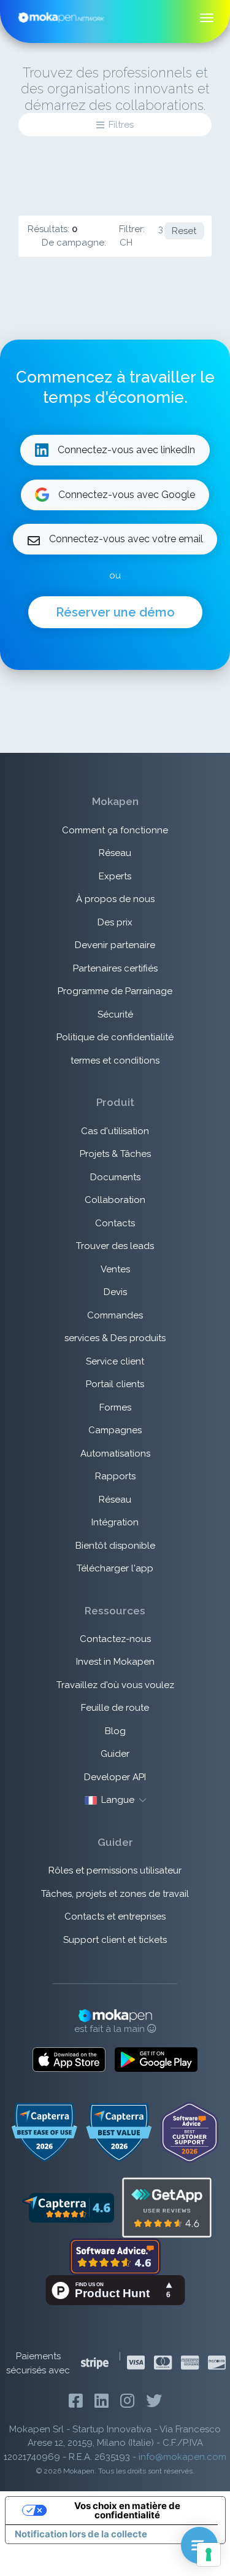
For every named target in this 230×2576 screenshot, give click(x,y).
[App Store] (69, 2060)
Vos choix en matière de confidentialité (127, 2510)
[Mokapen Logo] (61, 17)
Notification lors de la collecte (81, 2534)
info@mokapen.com (182, 2457)
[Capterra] (68, 2207)
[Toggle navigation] (207, 18)
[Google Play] (156, 2060)
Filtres (121, 125)
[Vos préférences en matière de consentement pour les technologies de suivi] (209, 2555)
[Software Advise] (115, 2256)
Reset (184, 231)
